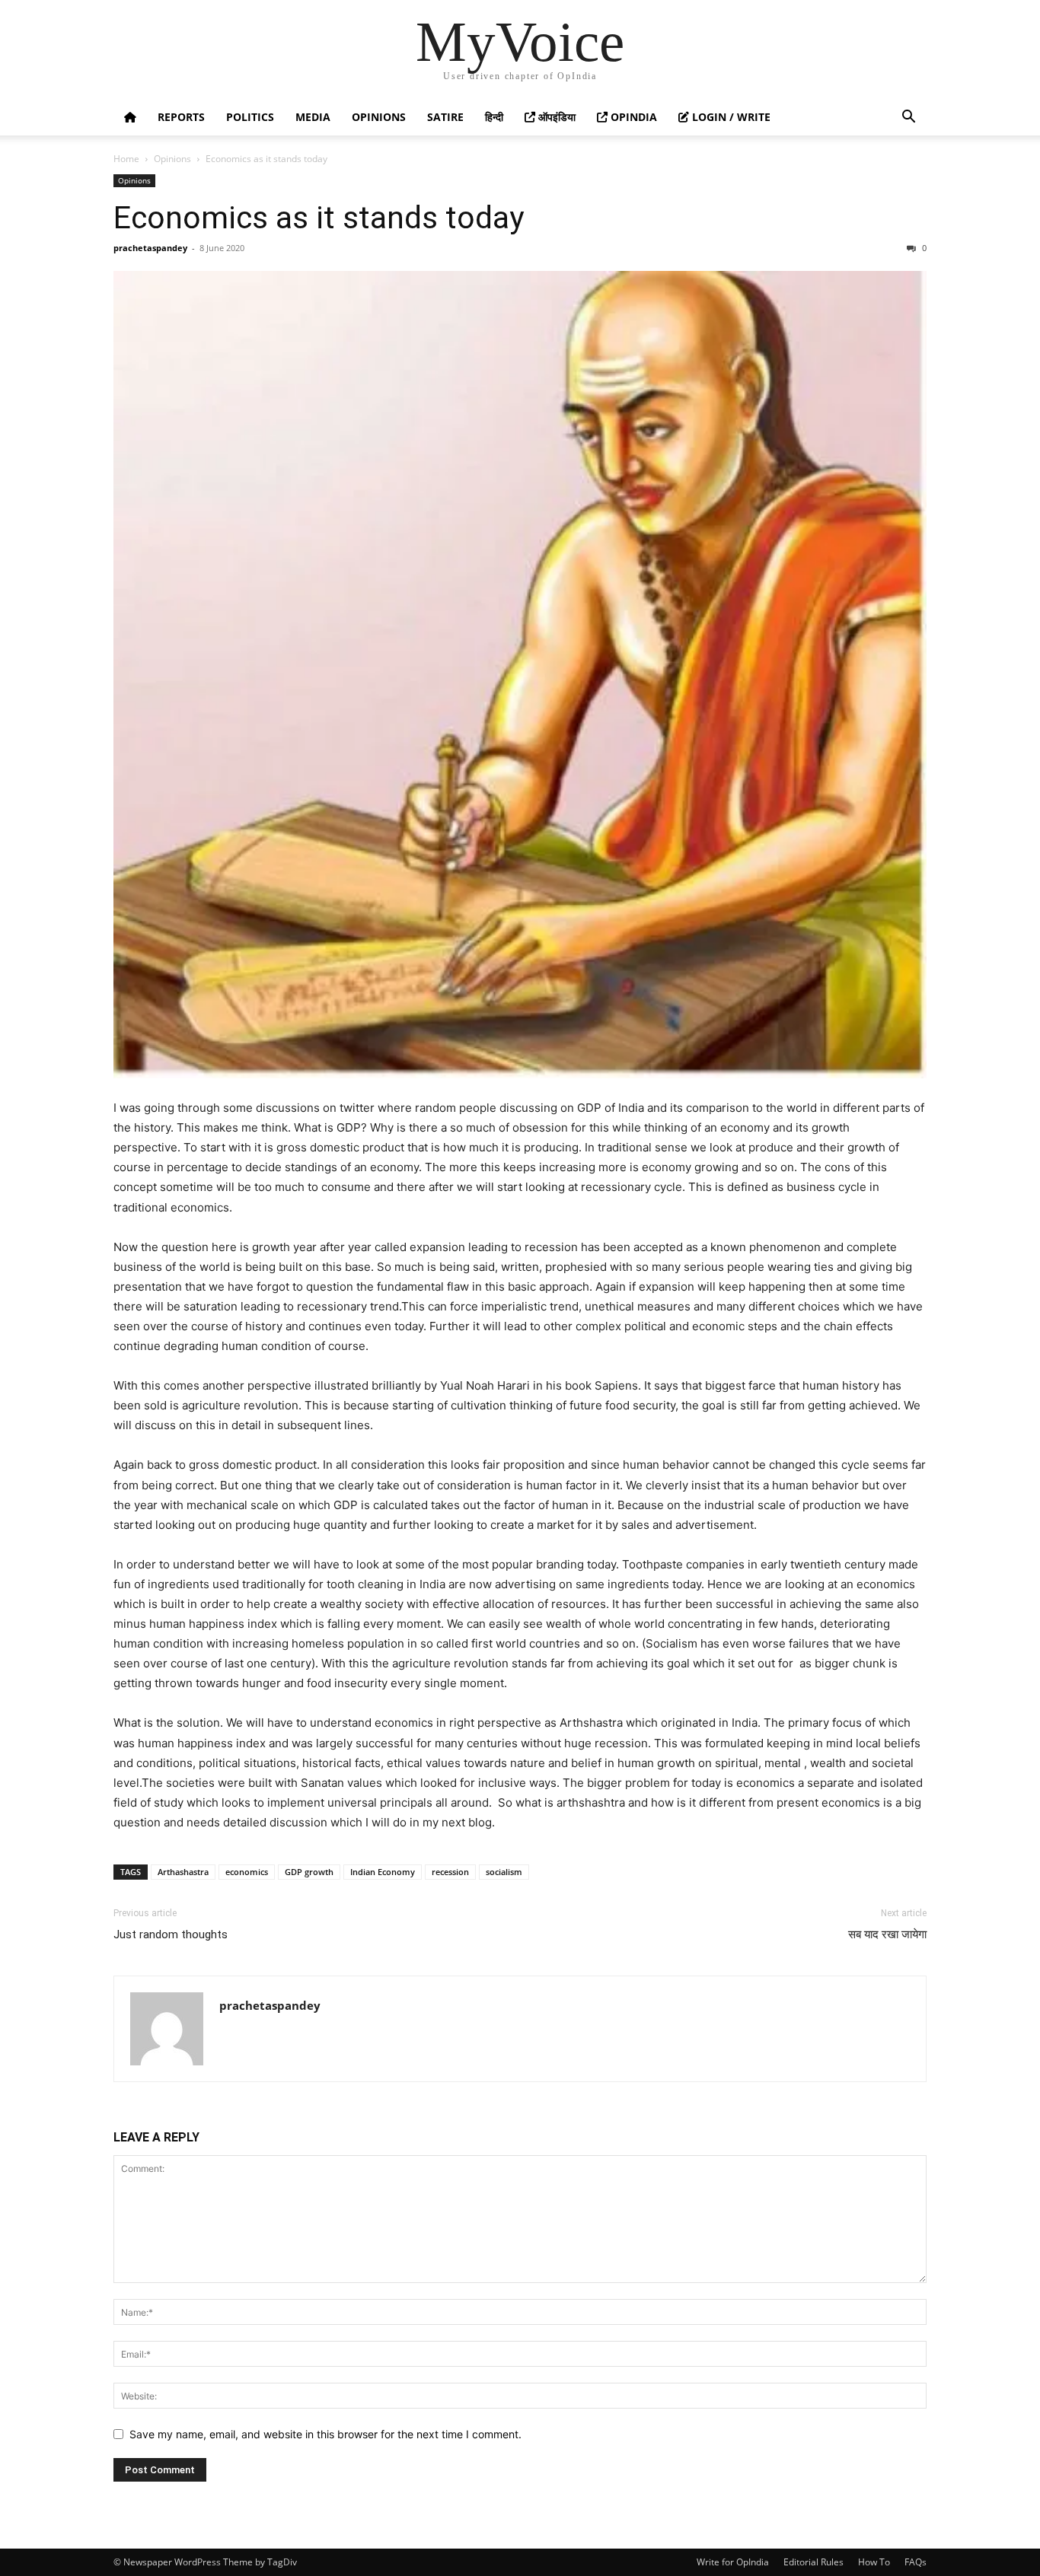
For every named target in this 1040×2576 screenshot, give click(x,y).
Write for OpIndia (733, 2562)
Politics (250, 117)
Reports (181, 117)
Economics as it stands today (319, 218)
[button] (908, 118)
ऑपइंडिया (555, 117)
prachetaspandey (150, 248)
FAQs (916, 2562)
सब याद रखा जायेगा (887, 1934)
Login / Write (730, 117)
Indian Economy (383, 1872)
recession (450, 1872)
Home (126, 159)
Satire (445, 117)
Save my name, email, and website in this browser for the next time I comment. (325, 2434)
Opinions (379, 117)
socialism (504, 1872)
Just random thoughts (171, 1934)
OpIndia (632, 117)
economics (247, 1872)
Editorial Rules (813, 2562)
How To (874, 2562)
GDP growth (309, 1872)
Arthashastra (183, 1872)
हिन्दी (494, 117)
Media (313, 117)
